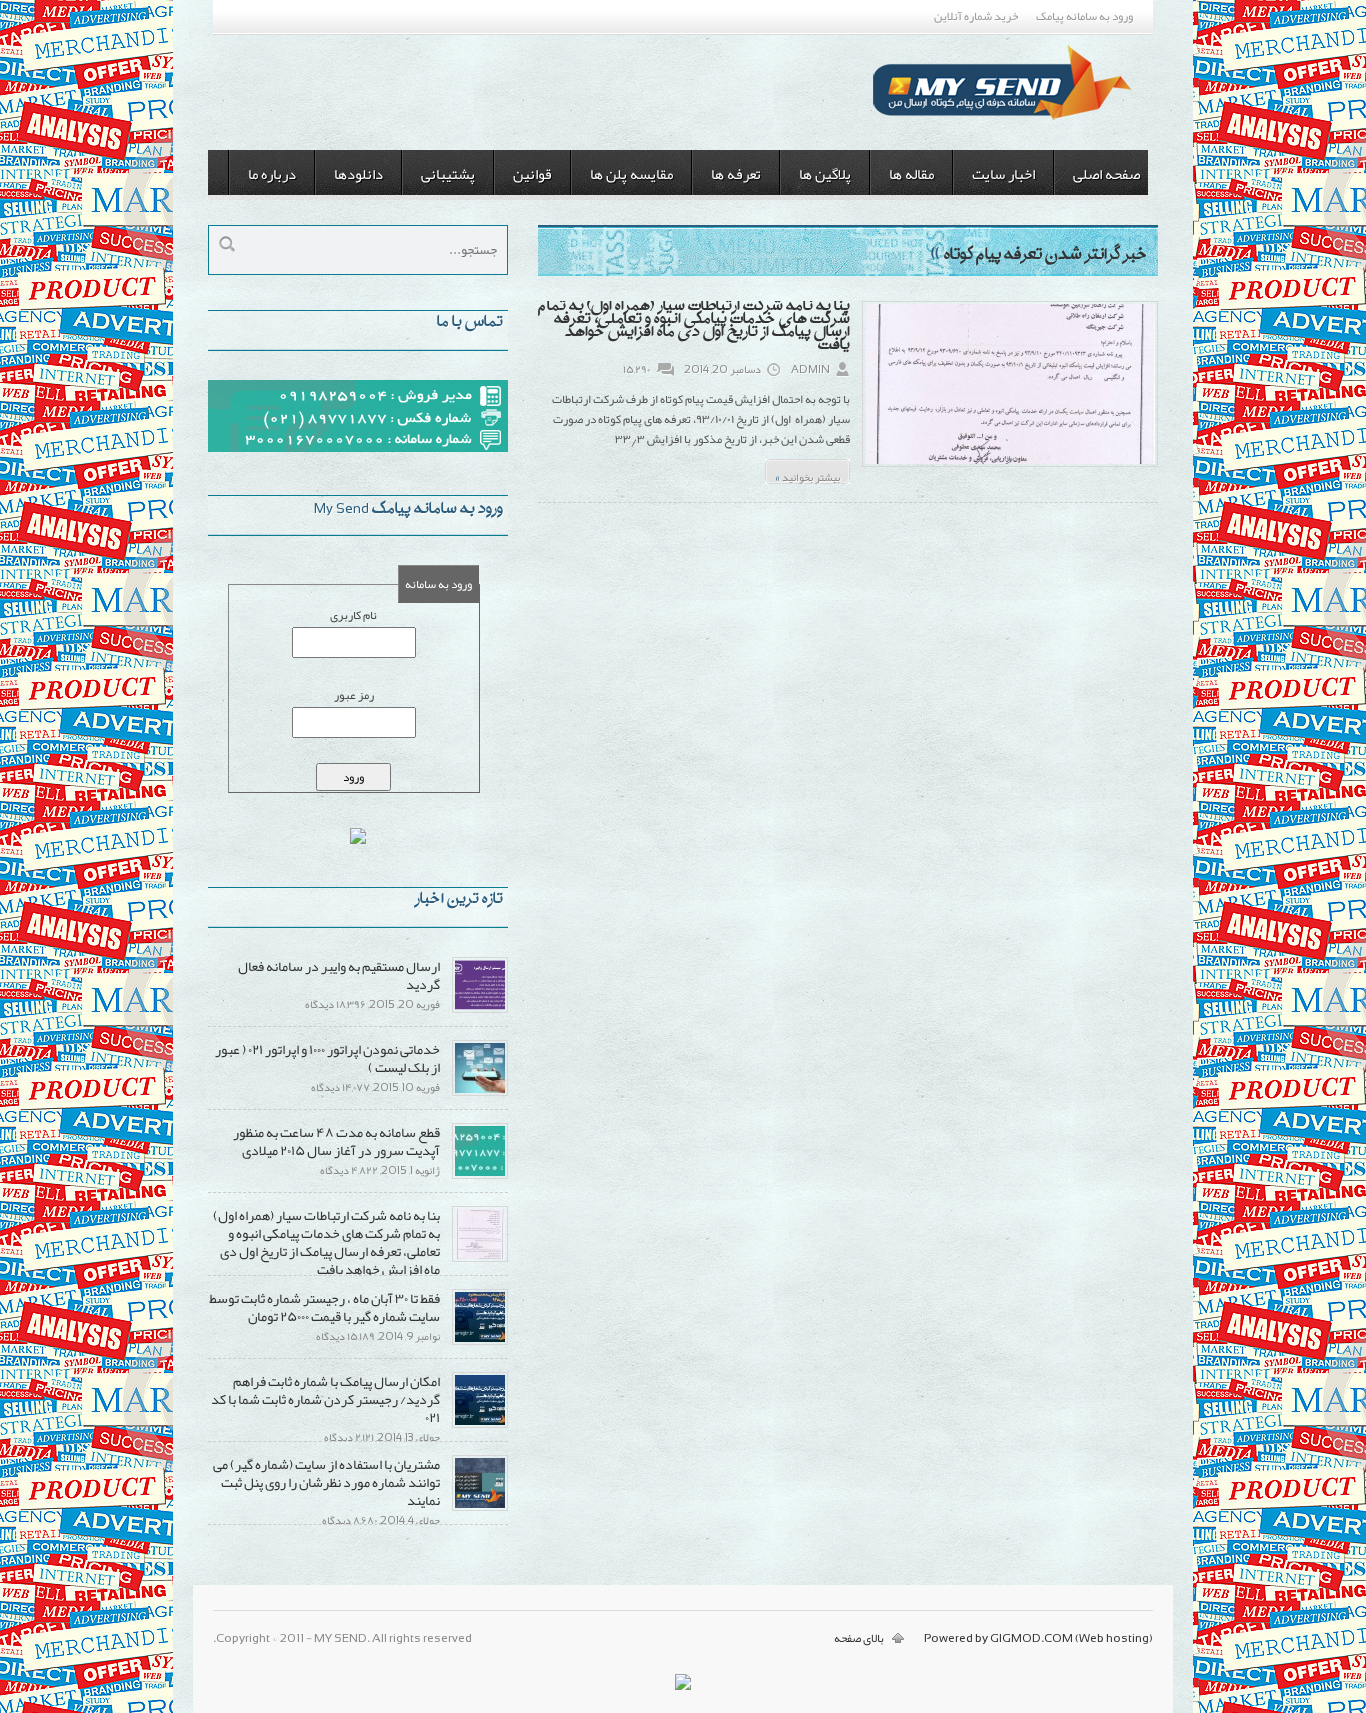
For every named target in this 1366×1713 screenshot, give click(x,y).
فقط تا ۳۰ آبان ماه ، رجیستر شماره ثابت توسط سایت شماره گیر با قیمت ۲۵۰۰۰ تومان (324, 1307)
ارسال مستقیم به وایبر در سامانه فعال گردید (339, 975)
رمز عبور (354, 695)
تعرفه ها (736, 174)
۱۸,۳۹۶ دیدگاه (335, 1004)
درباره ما (272, 174)
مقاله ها (911, 174)
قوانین (532, 174)
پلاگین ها (825, 174)
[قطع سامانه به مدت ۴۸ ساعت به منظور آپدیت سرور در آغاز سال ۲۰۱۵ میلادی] (480, 1175)
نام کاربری (353, 615)
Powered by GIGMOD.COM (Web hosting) (1038, 1638)
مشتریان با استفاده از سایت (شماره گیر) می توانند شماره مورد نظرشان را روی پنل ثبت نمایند (326, 1482)
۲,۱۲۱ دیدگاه (349, 1437)
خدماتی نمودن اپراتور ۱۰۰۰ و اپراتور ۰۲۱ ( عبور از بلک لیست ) (327, 1058)
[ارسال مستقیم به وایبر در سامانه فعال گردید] (480, 1009)
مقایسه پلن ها (631, 174)
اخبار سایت (1003, 174)
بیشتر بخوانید (807, 474)
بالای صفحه (859, 1638)
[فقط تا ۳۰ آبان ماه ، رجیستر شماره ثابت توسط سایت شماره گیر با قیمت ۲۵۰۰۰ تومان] (480, 1341)
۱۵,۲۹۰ (636, 369)
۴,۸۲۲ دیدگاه (349, 1170)
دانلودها (358, 174)
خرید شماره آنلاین (976, 16)
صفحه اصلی (1106, 174)
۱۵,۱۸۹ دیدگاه (345, 1336)
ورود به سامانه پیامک (1084, 16)
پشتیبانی (448, 174)
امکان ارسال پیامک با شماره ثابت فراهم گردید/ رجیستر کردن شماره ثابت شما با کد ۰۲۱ (325, 1399)
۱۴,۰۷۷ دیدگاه (340, 1087)
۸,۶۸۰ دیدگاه (349, 1520)
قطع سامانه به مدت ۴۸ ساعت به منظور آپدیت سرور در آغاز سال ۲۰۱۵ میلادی (336, 1141)
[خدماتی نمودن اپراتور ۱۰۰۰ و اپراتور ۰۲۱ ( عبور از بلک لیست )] (480, 1092)
